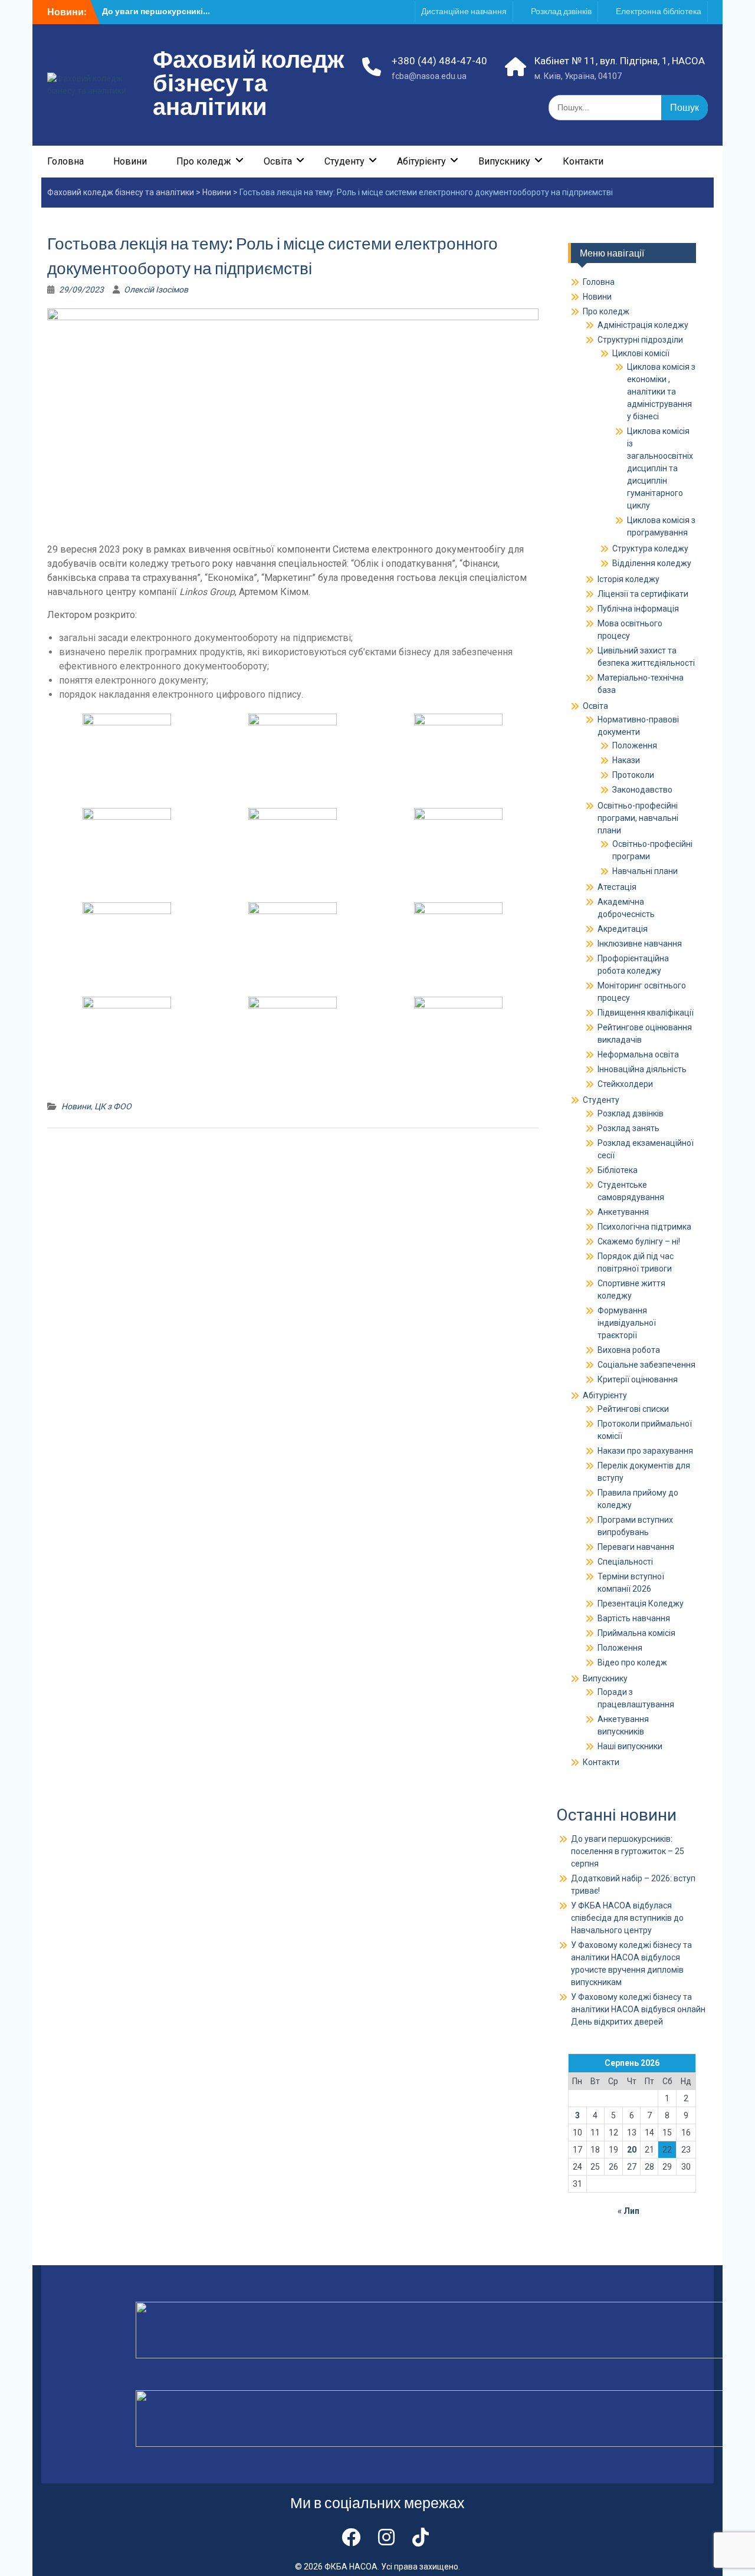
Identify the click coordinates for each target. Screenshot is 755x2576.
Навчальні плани (645, 871)
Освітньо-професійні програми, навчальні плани (638, 818)
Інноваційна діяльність (642, 1069)
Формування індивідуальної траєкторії (627, 1323)
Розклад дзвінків (561, 11)
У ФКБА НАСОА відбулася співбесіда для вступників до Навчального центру (627, 1918)
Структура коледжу (650, 548)
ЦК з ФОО (113, 1106)
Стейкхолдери (625, 1084)
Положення (635, 745)
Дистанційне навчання (464, 11)
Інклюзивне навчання (640, 944)
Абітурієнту (421, 161)
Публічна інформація (638, 609)
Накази (626, 760)
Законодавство (642, 790)
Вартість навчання (634, 1618)
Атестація (617, 887)
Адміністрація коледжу (643, 325)
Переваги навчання (636, 1547)
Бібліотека (618, 1170)
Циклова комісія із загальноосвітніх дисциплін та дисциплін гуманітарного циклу (660, 468)
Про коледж (204, 161)
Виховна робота (629, 1350)
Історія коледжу (628, 579)
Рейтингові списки (633, 1409)
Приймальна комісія (636, 1633)
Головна (65, 161)
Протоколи (633, 775)
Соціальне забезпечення (646, 1365)
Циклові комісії (641, 353)
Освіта (278, 161)
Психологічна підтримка (644, 1227)
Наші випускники (630, 1746)
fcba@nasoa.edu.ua (429, 76)
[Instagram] (386, 2538)
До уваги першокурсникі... (156, 11)
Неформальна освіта (638, 1054)
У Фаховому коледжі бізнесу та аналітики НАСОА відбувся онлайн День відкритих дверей (638, 2009)
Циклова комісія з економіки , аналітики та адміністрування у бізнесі (661, 392)
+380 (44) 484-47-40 (439, 61)
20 (632, 2150)
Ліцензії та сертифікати (643, 594)
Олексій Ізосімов (156, 290)
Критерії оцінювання (638, 1379)
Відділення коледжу (652, 563)
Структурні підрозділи (640, 340)
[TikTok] (421, 2538)
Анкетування (623, 1212)
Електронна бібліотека (659, 11)
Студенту (344, 161)
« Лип (628, 2211)
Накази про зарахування (645, 1451)
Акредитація (623, 929)
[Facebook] (351, 2538)
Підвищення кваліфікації (646, 1013)
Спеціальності (625, 1562)
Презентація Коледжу (641, 1604)
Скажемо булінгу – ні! (639, 1241)
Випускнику (504, 161)
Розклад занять (628, 1128)
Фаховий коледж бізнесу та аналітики (248, 83)
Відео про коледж (632, 1662)
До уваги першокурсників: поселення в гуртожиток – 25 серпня (628, 1851)
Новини (130, 161)
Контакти (583, 161)
